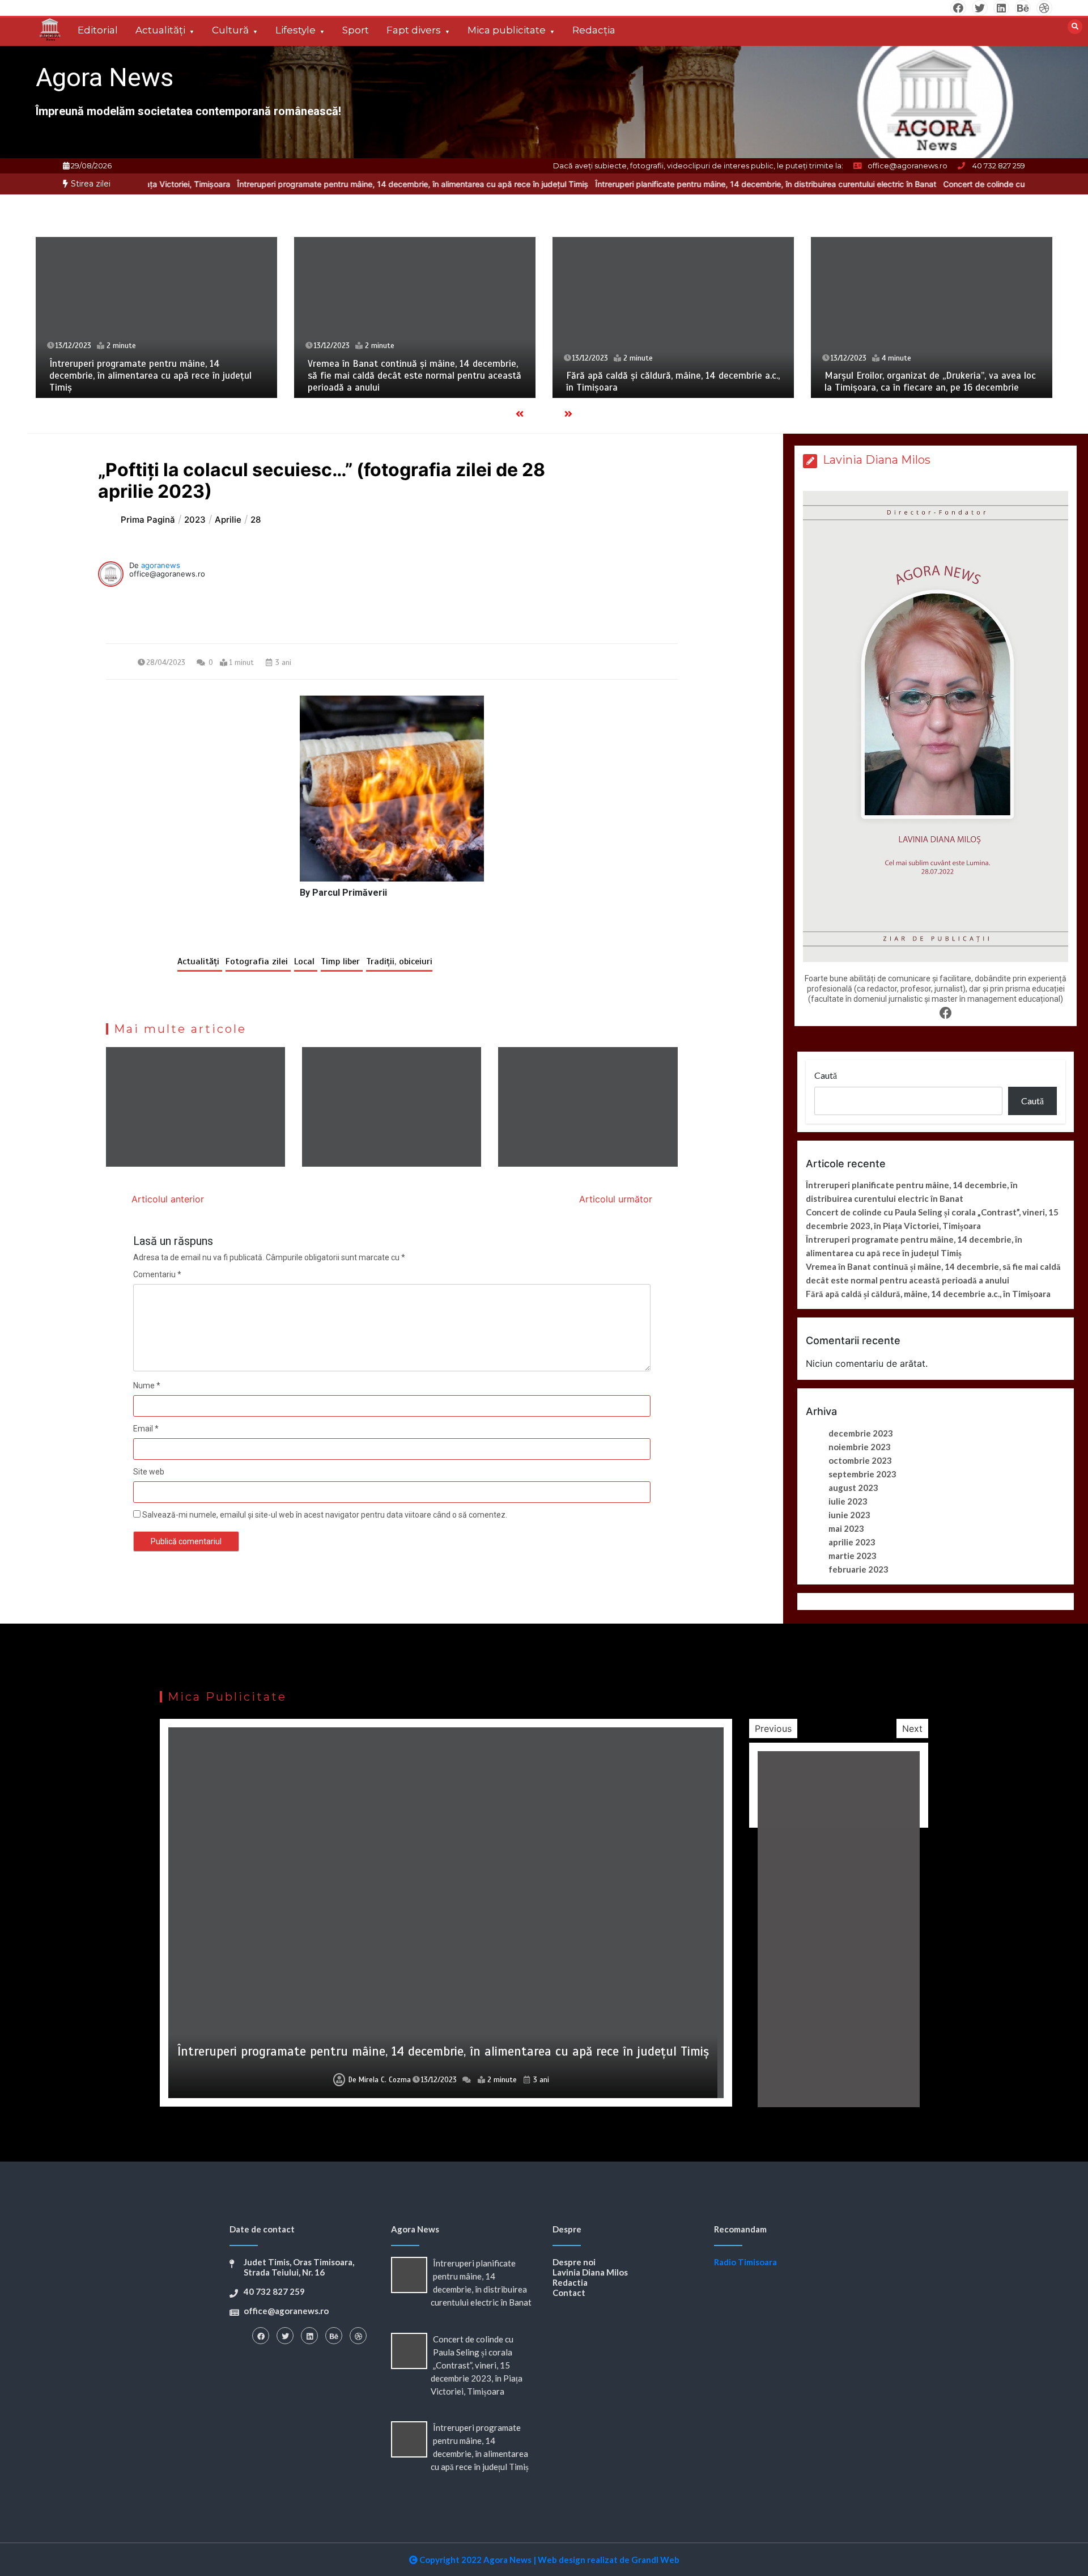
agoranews (161, 565)
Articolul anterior (168, 1199)
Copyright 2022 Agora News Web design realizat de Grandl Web (549, 2560)
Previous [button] (773, 1728)
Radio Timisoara (745, 2262)
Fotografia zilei (258, 961)
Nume (147, 1386)
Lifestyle (296, 30)
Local (306, 961)
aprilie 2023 (852, 1542)
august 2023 (853, 1488)
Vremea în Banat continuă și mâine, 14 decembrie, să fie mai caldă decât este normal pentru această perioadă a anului (415, 376)
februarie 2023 (858, 1569)
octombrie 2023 (860, 1460)
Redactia (570, 2282)
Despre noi (574, 2262)
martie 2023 (853, 1556)
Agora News (105, 77)
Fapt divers (414, 30)
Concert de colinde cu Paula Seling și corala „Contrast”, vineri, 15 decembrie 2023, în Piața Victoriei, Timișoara (477, 2365)
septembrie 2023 (862, 1474)
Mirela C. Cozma (385, 2080)
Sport (356, 30)
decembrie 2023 (861, 1433)
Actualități (160, 30)
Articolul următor (616, 1199)
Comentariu (157, 1274)
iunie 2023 (849, 1515)
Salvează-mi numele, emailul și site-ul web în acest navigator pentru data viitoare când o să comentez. (325, 1515)
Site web (149, 1472)
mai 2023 (846, 1528)
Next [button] (912, 1728)
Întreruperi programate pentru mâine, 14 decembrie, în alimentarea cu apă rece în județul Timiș (311, 184)
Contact (569, 2293)
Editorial (98, 30)
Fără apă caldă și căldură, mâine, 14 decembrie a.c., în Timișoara (928, 1294)
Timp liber (342, 961)
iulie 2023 (848, 1501)
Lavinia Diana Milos (590, 2272)
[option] (311, 184)
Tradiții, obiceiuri (399, 961)
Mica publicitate (507, 30)
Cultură (230, 30)
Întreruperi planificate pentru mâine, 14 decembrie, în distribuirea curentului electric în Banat (664, 184)
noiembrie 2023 (860, 1447)
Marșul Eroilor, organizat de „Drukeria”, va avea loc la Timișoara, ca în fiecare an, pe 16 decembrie (930, 382)
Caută (826, 1075)
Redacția (594, 30)
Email (146, 1429)
